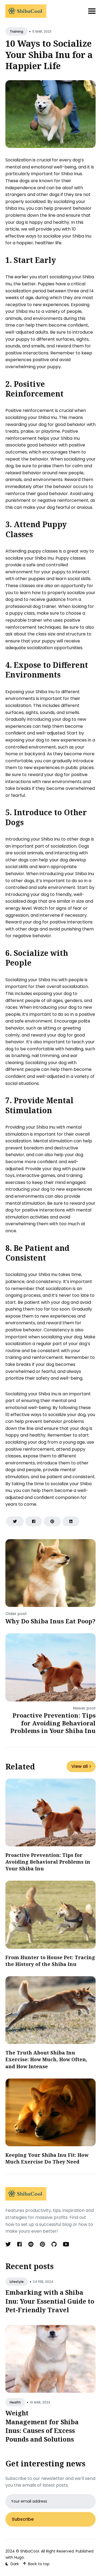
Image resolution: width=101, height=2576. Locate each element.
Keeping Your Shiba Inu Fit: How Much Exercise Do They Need (47, 2158)
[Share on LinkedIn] (71, 1521)
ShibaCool (30, 2551)
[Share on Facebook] (34, 1521)
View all (80, 1766)
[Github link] (54, 2244)
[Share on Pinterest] (52, 1521)
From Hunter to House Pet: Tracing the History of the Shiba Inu (50, 1961)
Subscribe (23, 2519)
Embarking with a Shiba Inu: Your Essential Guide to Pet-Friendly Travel (50, 2301)
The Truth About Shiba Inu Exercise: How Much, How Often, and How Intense (46, 2059)
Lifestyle (17, 2282)
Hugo (19, 2557)
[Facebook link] (20, 2244)
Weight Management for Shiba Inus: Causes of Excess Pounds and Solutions (42, 2426)
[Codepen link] (31, 2244)
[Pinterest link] (42, 2244)
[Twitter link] (9, 2244)
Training (16, 31)
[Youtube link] (66, 2244)
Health (15, 2402)
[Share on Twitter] (15, 1521)
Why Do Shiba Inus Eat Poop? (50, 1621)
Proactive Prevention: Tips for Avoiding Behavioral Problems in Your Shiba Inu (53, 1723)
